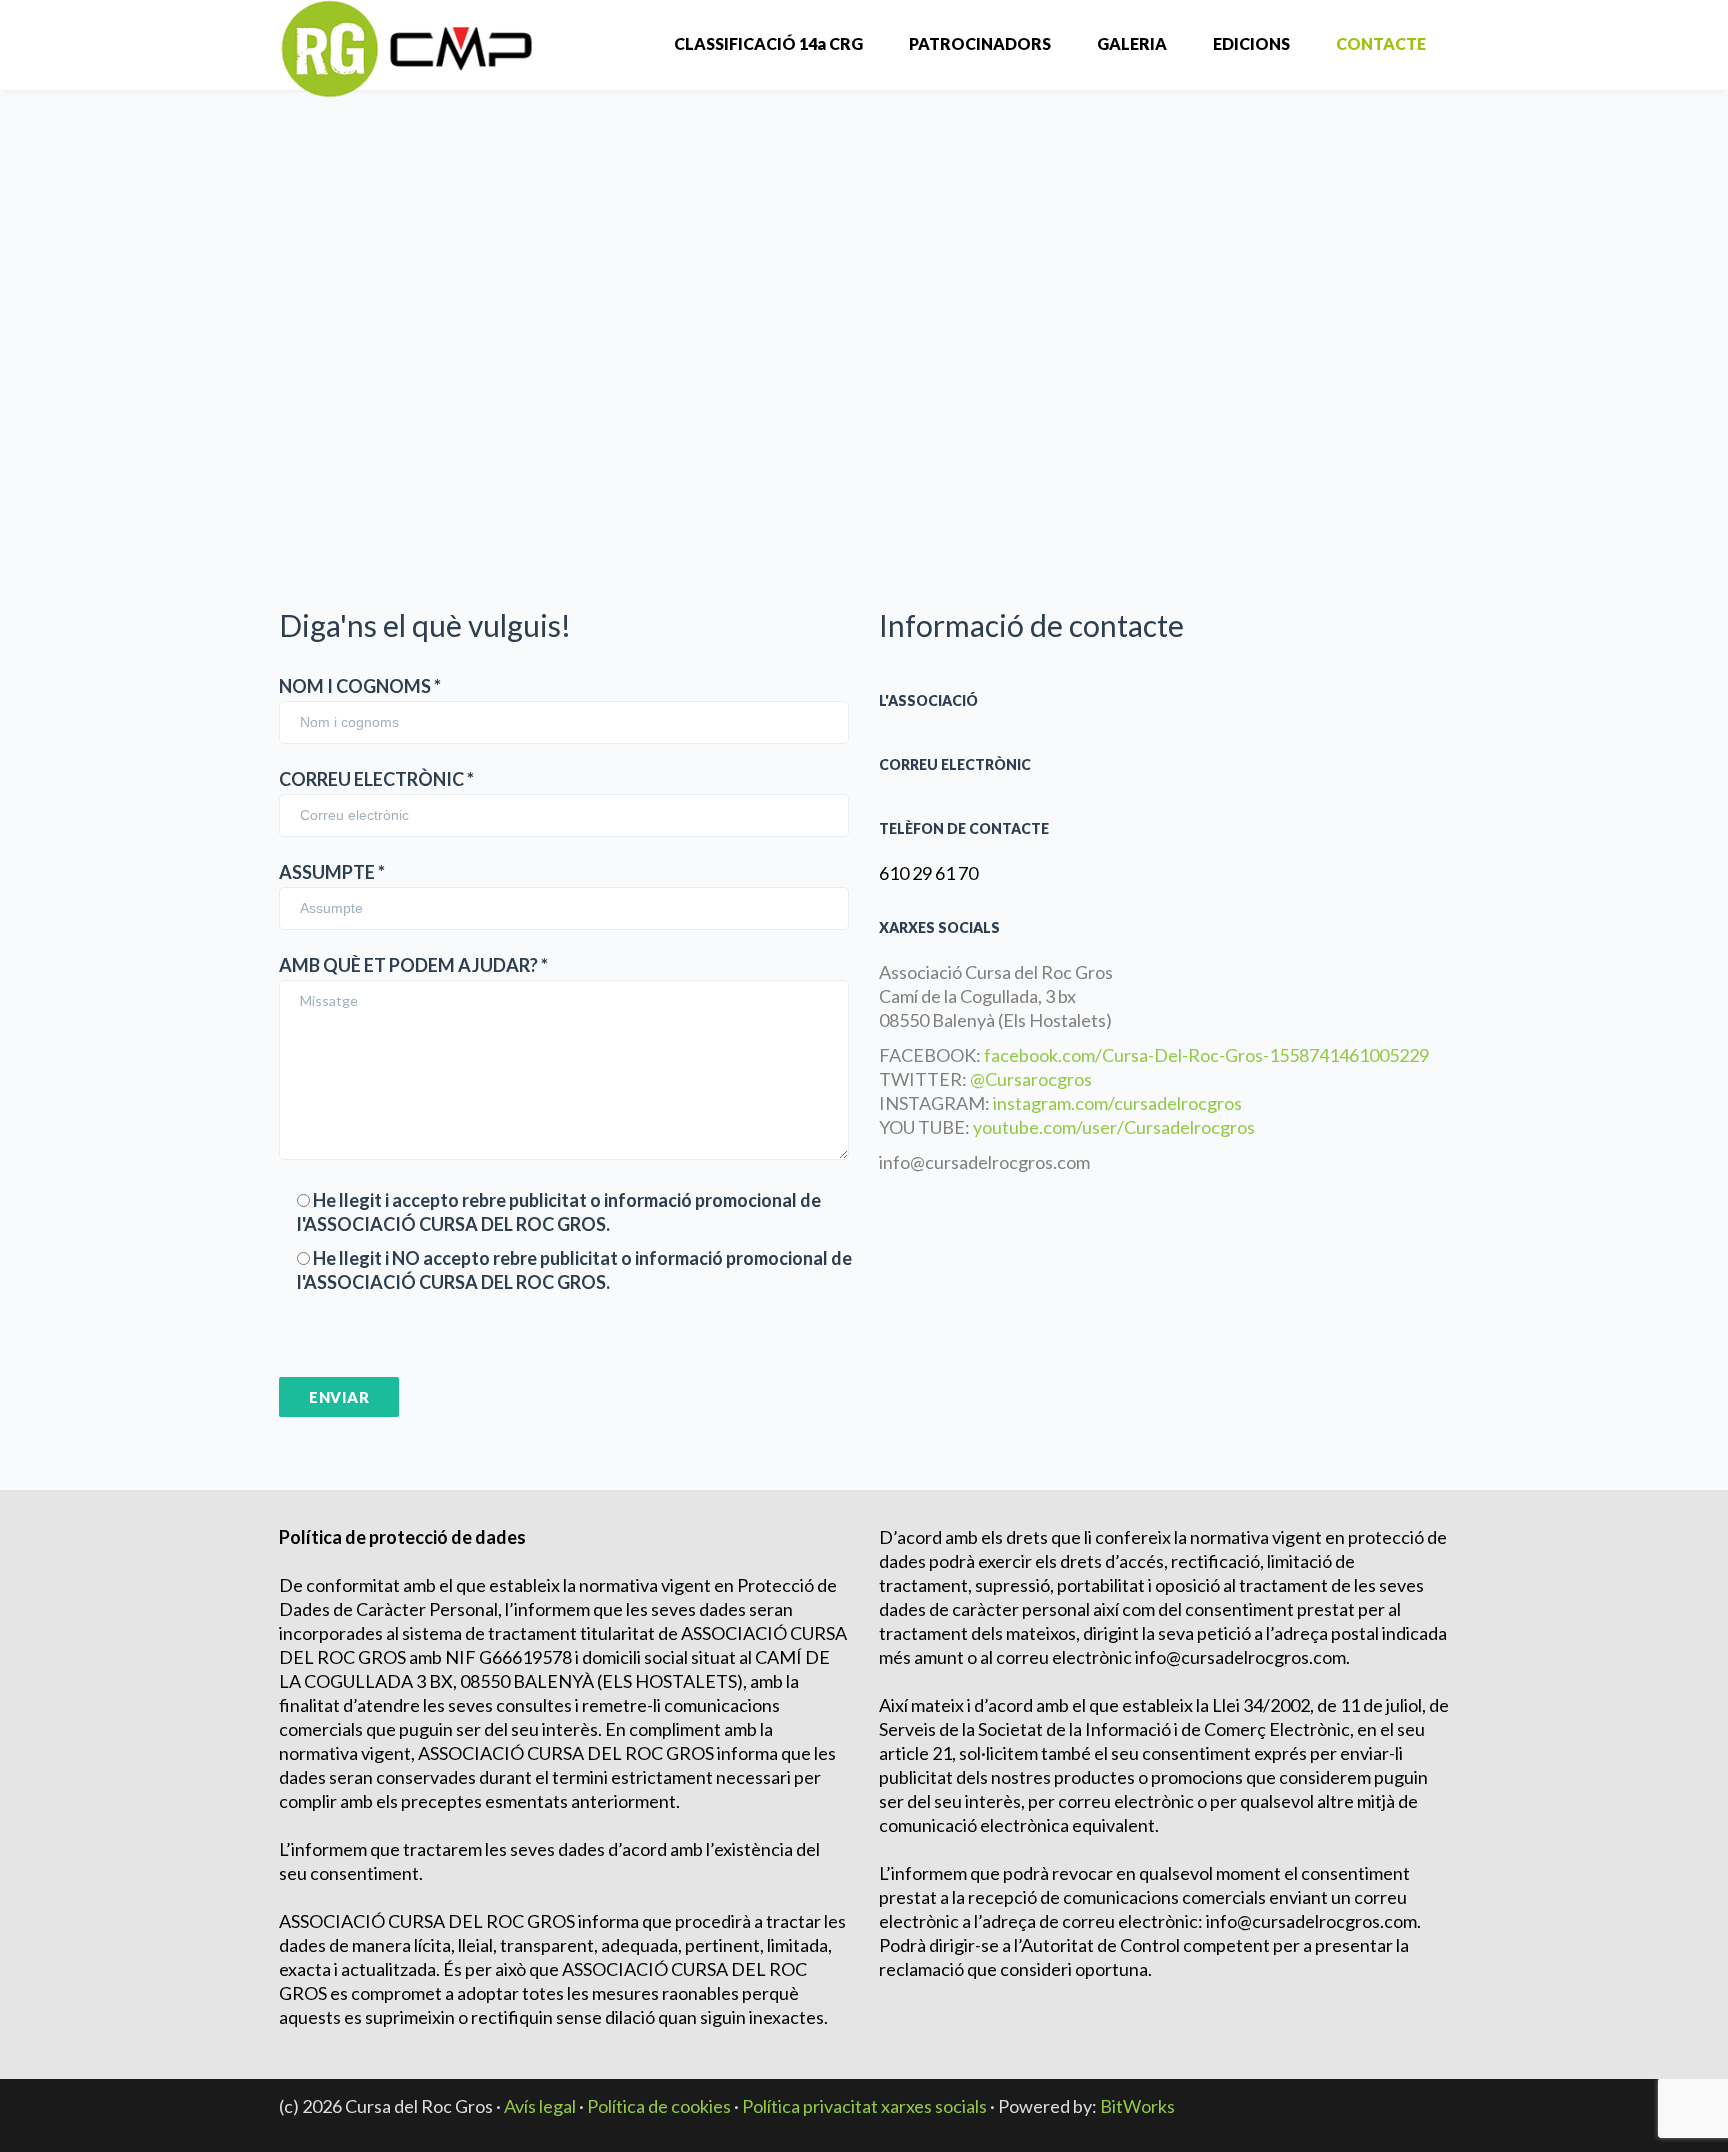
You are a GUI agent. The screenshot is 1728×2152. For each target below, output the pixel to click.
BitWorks (1137, 2106)
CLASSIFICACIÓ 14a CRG (768, 43)
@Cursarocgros (1031, 1079)
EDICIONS (1251, 43)
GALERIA (1132, 43)
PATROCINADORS (980, 43)
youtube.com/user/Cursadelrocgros (1114, 1127)
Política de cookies (659, 2106)
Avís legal (540, 2106)
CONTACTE (1381, 43)
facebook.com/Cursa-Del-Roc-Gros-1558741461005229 (1206, 1055)
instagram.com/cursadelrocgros (1117, 1103)
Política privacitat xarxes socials (864, 2106)
